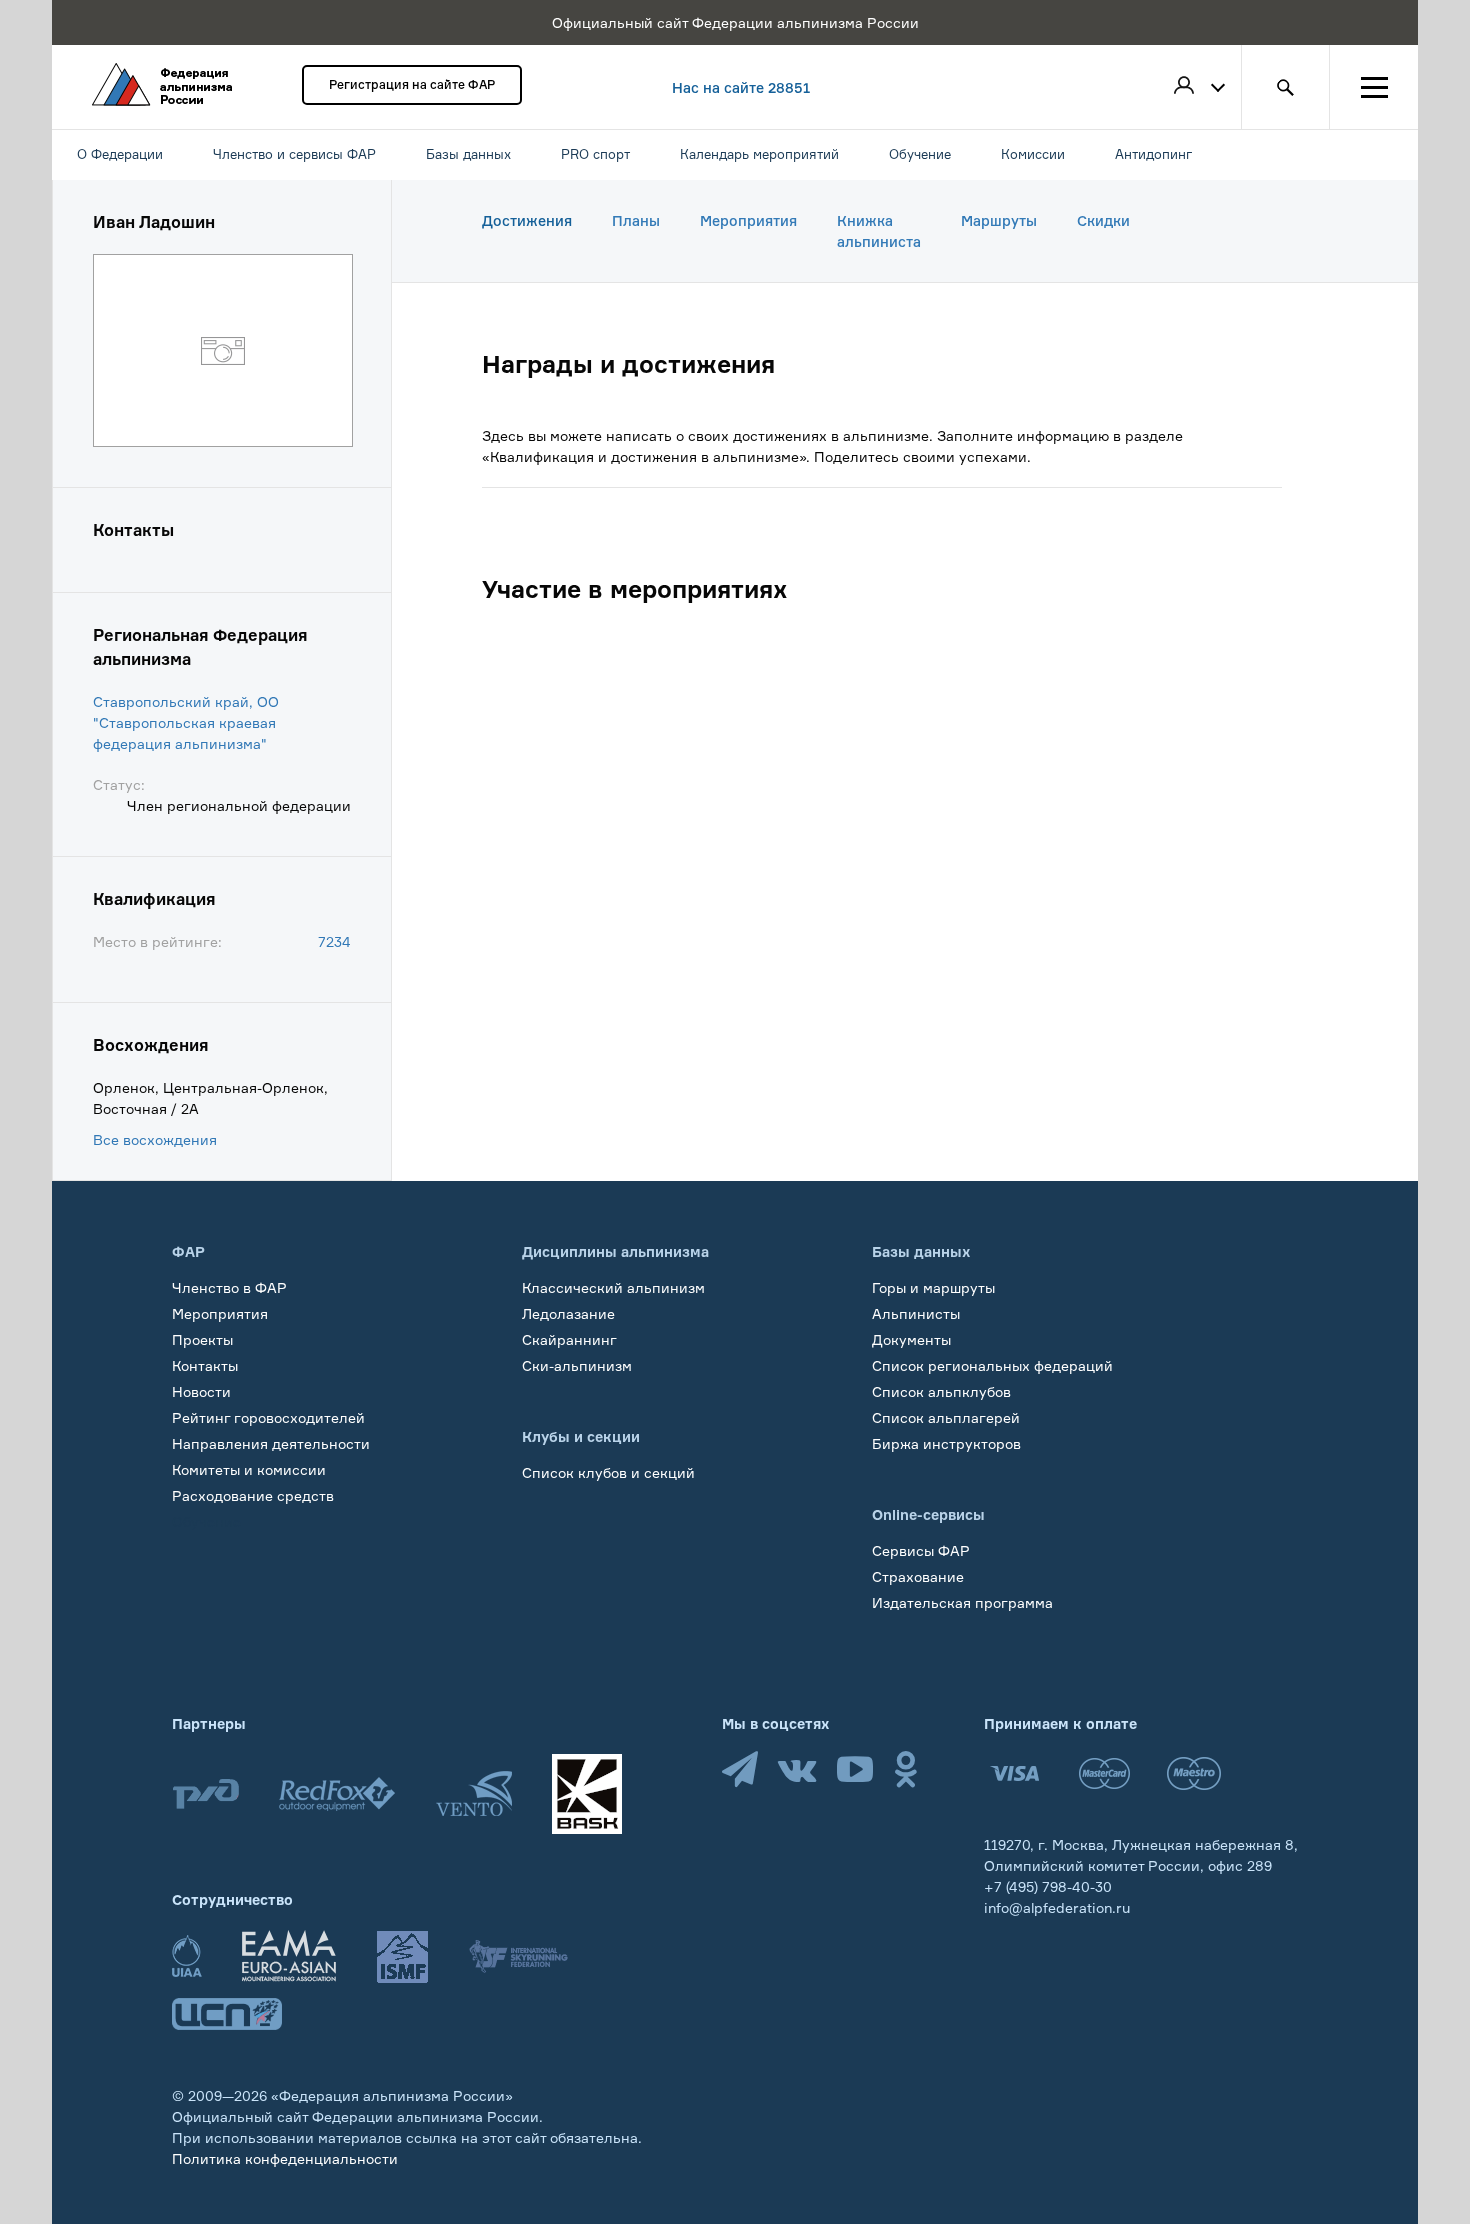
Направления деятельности (271, 1443)
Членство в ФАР (229, 1287)
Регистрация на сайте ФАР (412, 84)
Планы (636, 220)
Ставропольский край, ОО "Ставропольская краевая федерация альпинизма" (186, 722)
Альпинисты (916, 1313)
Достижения (527, 220)
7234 (334, 941)
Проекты (202, 1339)
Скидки (1103, 220)
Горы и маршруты (933, 1287)
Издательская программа (962, 1602)
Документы (911, 1339)
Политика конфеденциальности (285, 2158)
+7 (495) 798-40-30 (1048, 1886)
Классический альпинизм (613, 1287)
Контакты (205, 1365)
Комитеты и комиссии (249, 1469)
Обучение (206, 1521)
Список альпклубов (941, 1391)
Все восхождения (155, 1139)
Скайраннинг (569, 1339)
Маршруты (999, 220)
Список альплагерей (946, 1417)
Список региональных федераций (992, 1365)
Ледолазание (568, 1313)
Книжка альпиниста (879, 231)
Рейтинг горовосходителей (268, 1417)
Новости (201, 1391)
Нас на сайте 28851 (741, 87)
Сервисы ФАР (921, 1550)
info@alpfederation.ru (1057, 1907)
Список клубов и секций (608, 1472)
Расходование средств (253, 1495)
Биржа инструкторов (946, 1443)
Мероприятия (748, 220)
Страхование (918, 1576)
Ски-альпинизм (577, 1365)
